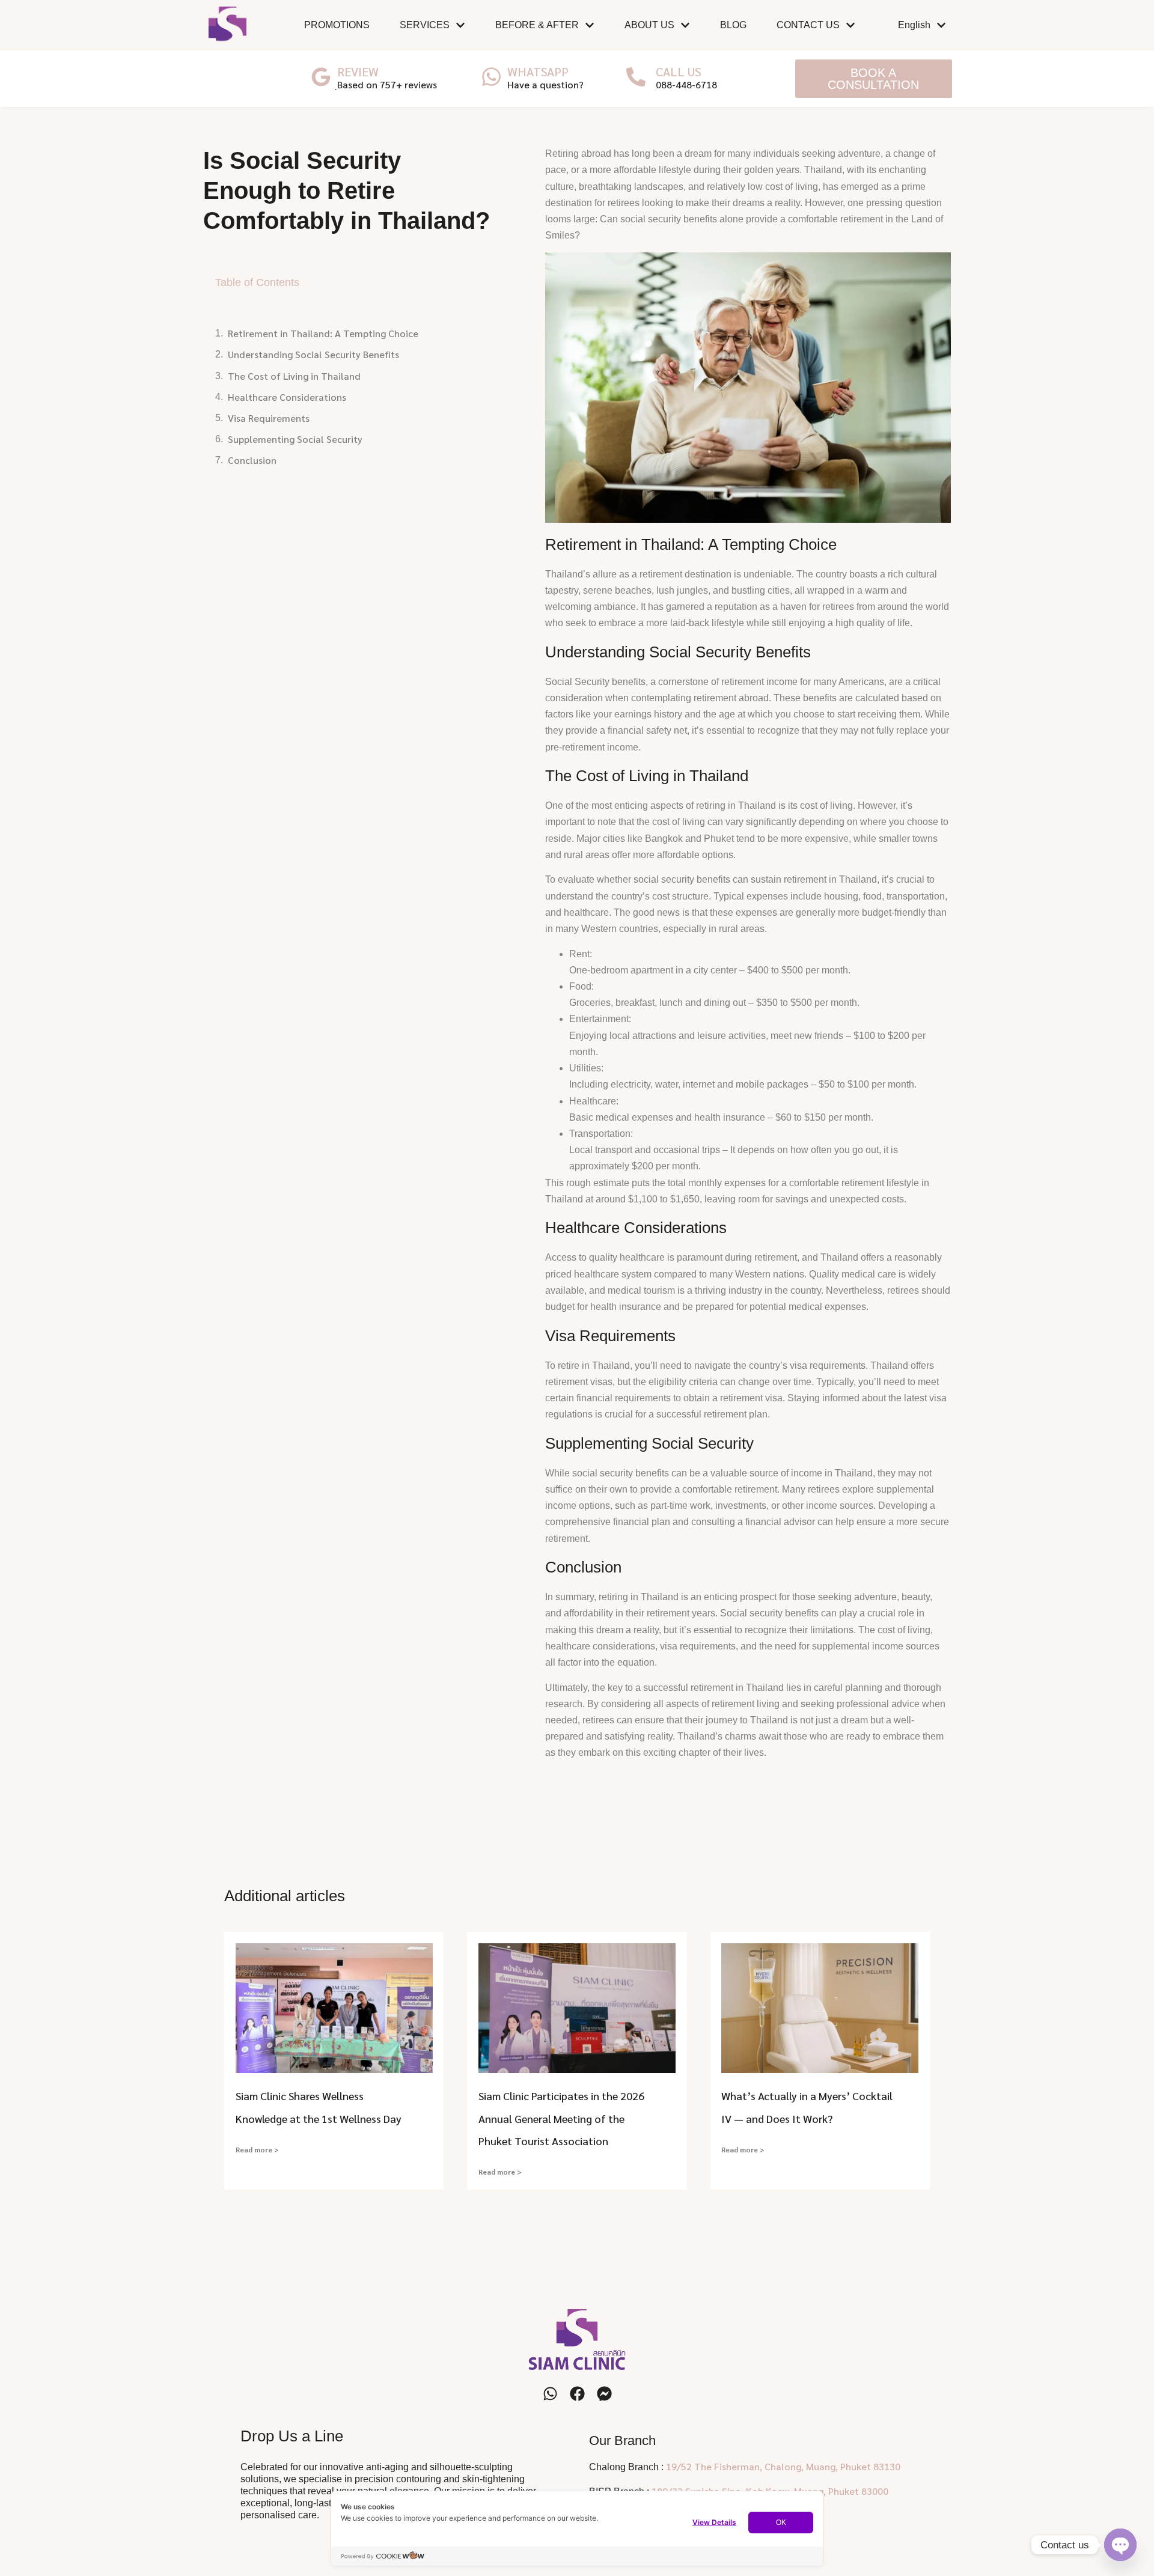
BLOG (733, 25)
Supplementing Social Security (295, 439)
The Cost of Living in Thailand (294, 376)
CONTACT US (808, 25)
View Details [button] (714, 2522)
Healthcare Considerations (287, 397)
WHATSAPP (538, 72)
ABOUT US (649, 25)
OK (781, 2523)
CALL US (679, 72)
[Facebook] (577, 2394)
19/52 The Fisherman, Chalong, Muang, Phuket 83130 (783, 2466)
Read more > (257, 2149)
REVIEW (358, 72)
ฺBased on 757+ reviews (387, 84)
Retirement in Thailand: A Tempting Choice (323, 333)
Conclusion (252, 460)
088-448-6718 (686, 84)
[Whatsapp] (550, 2394)
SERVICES (425, 25)
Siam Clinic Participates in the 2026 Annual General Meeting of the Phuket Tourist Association (561, 2118)
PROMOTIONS (337, 25)
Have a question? (545, 84)
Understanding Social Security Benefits (313, 354)
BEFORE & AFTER (537, 25)
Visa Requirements (269, 418)
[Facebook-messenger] (604, 2394)
